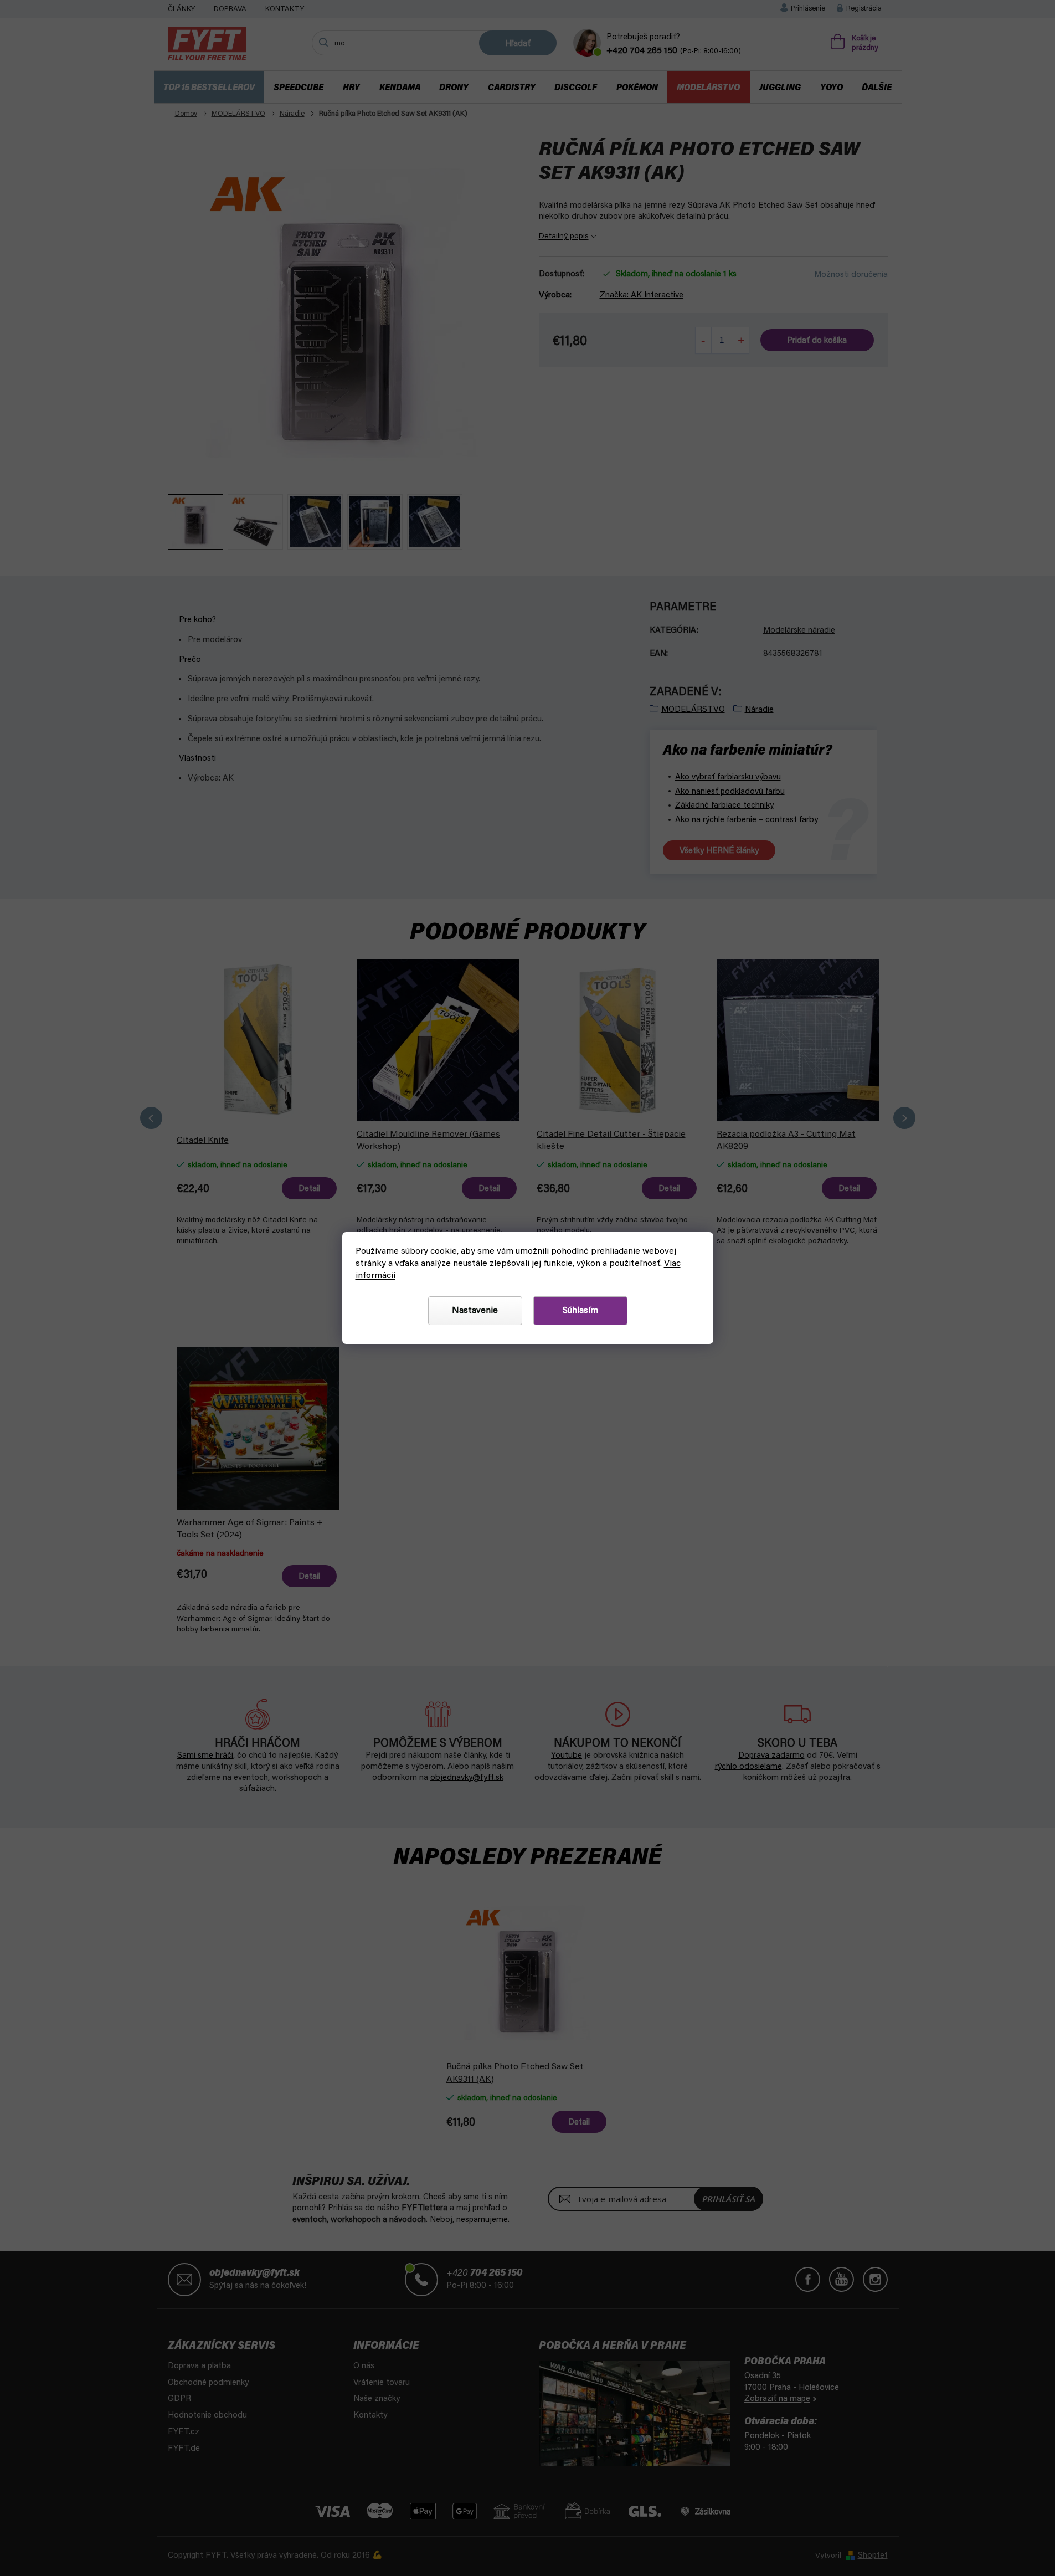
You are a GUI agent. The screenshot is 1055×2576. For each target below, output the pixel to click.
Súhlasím (580, 1311)
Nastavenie (475, 1311)
